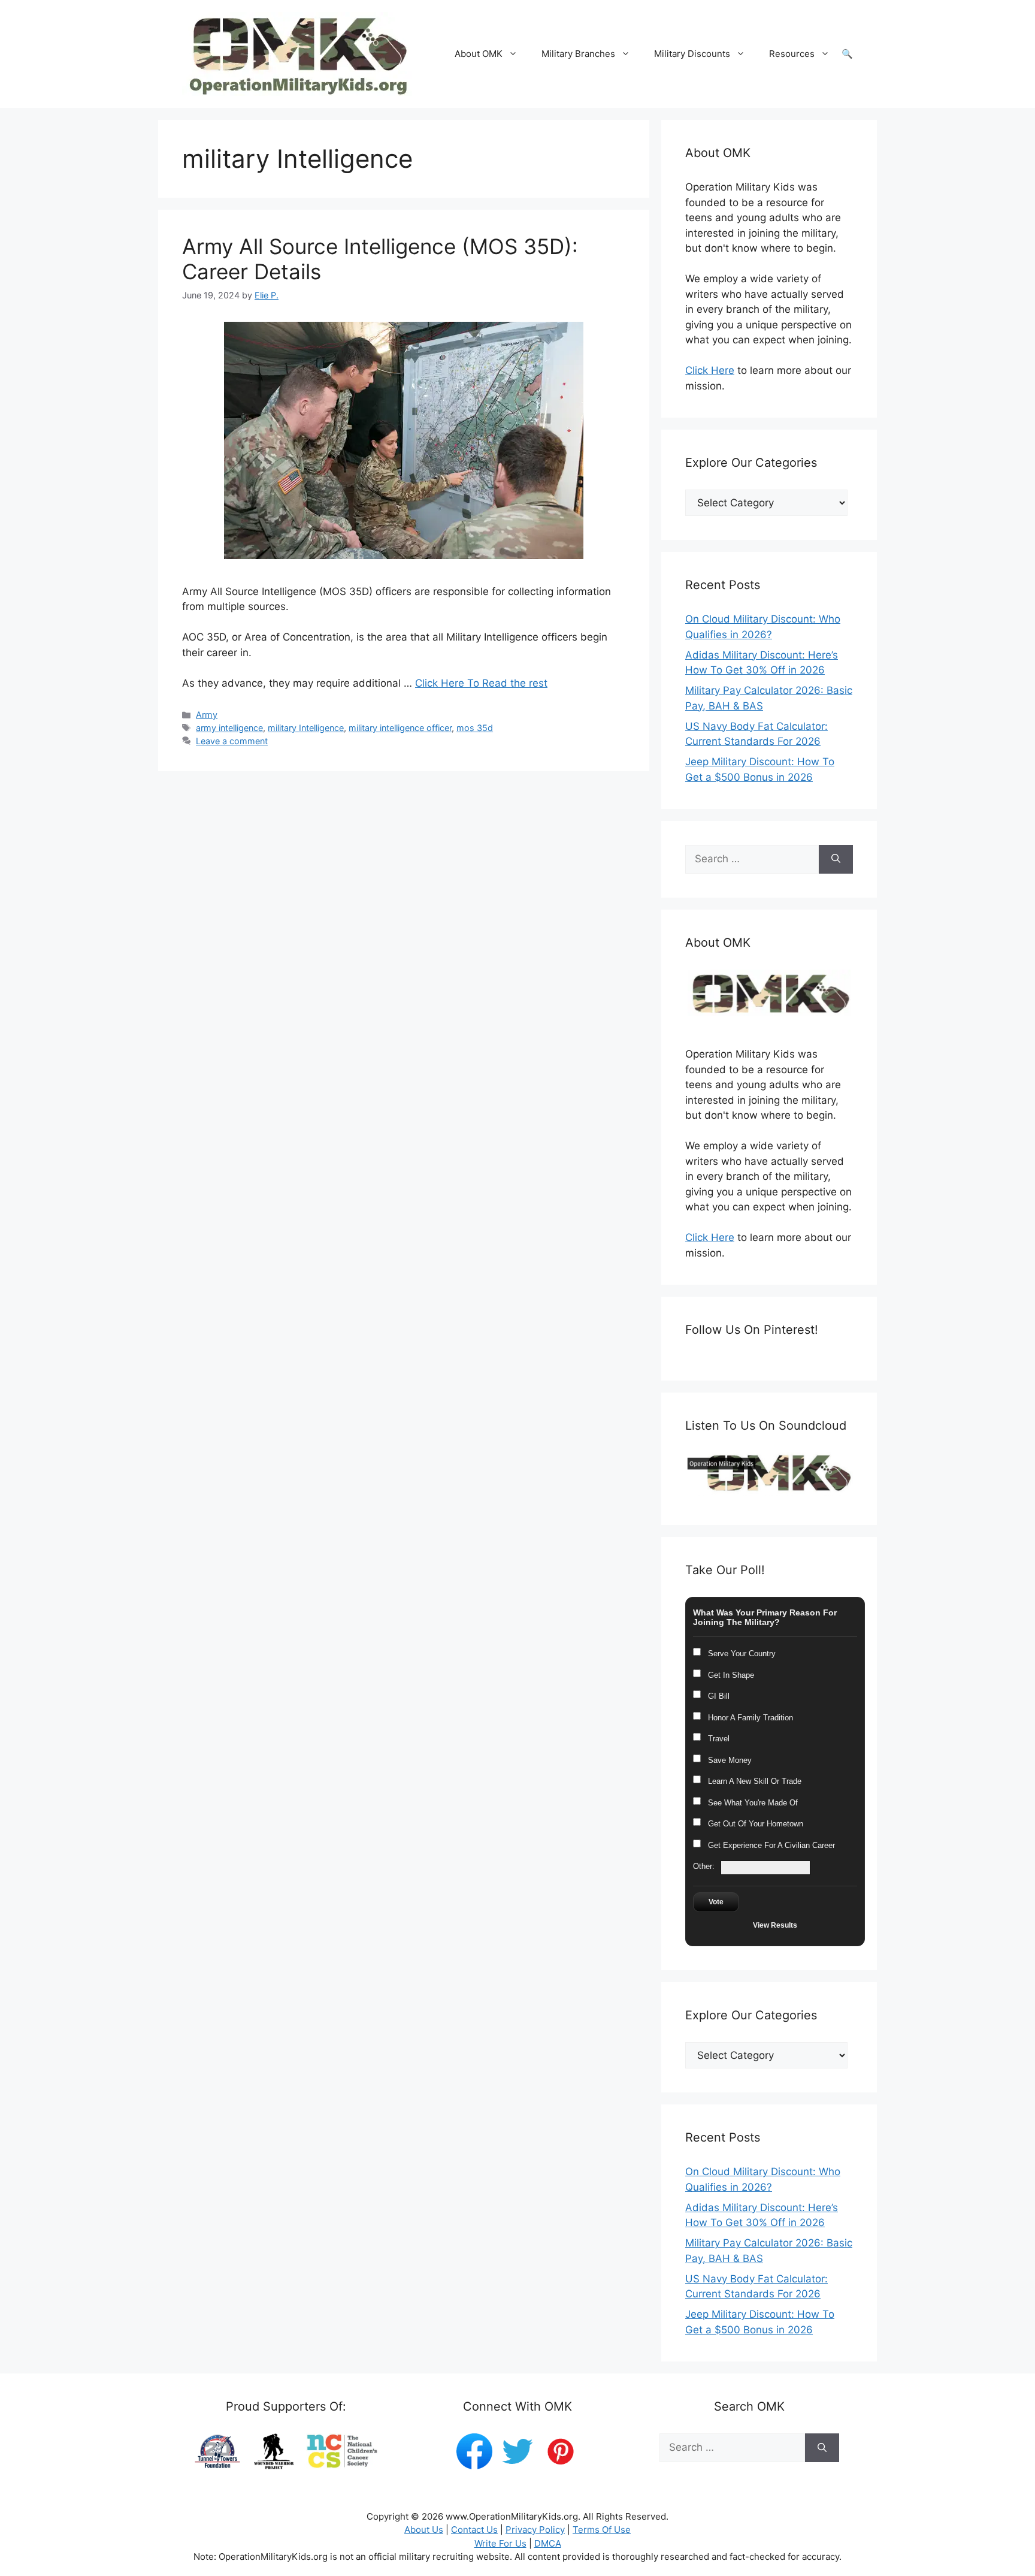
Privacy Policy (535, 2530)
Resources (792, 54)
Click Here (710, 370)
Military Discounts (692, 54)
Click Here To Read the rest (481, 683)
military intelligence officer (400, 728)
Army (207, 715)
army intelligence (229, 728)
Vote (716, 1902)
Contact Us (474, 2530)
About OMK (479, 54)
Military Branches (578, 54)
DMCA (548, 2543)
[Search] (836, 859)
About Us (424, 2530)
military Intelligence (306, 728)
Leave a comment (232, 741)
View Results (775, 1925)
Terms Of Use (602, 2530)
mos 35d (475, 728)
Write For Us (500, 2543)
